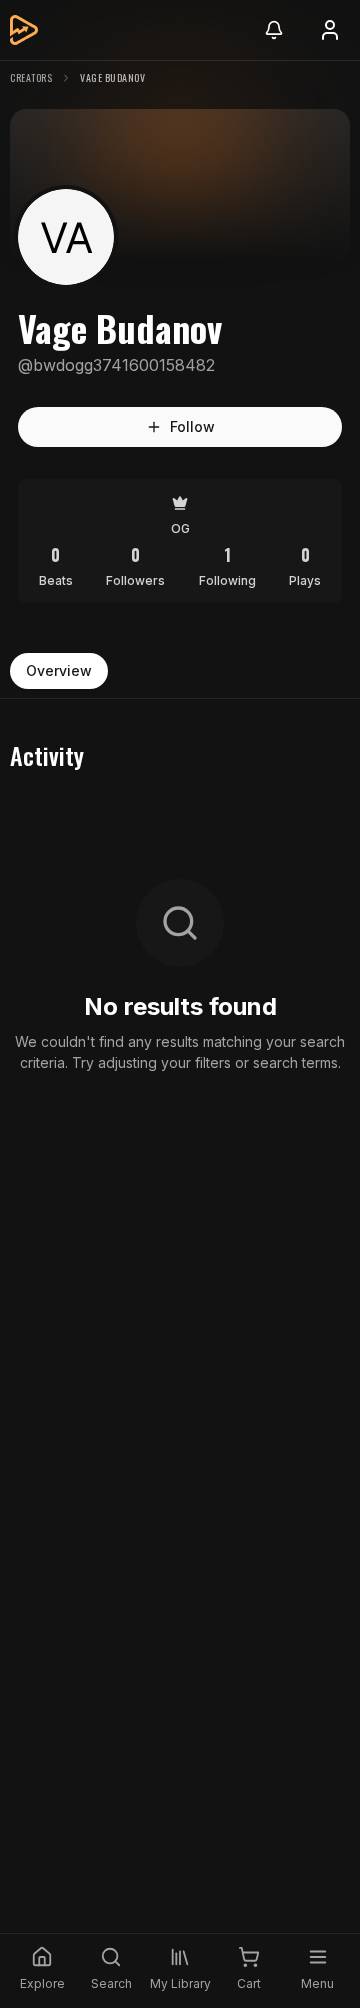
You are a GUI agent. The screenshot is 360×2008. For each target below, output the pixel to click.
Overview (59, 670)
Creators (31, 77)
